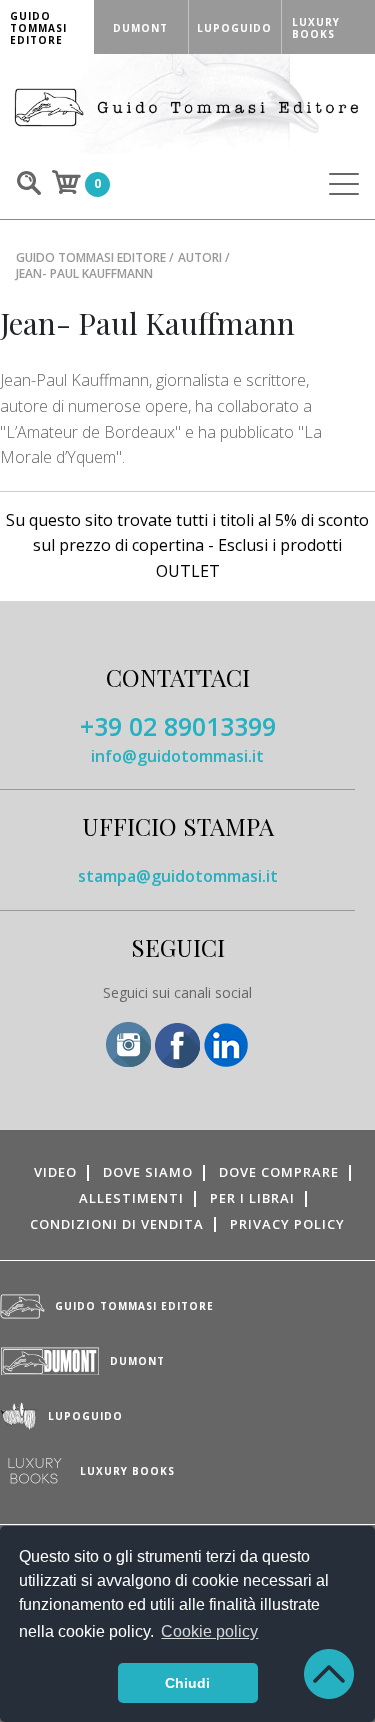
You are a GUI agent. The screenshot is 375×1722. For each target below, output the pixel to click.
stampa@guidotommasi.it (178, 876)
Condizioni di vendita (117, 1224)
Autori (200, 257)
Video (55, 1172)
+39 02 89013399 (178, 726)
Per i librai (252, 1198)
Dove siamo (148, 1172)
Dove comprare (279, 1172)
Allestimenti (131, 1198)
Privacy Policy (287, 1224)
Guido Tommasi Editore (91, 257)
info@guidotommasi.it (177, 756)
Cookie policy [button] (209, 1631)
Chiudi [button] (187, 1683)
